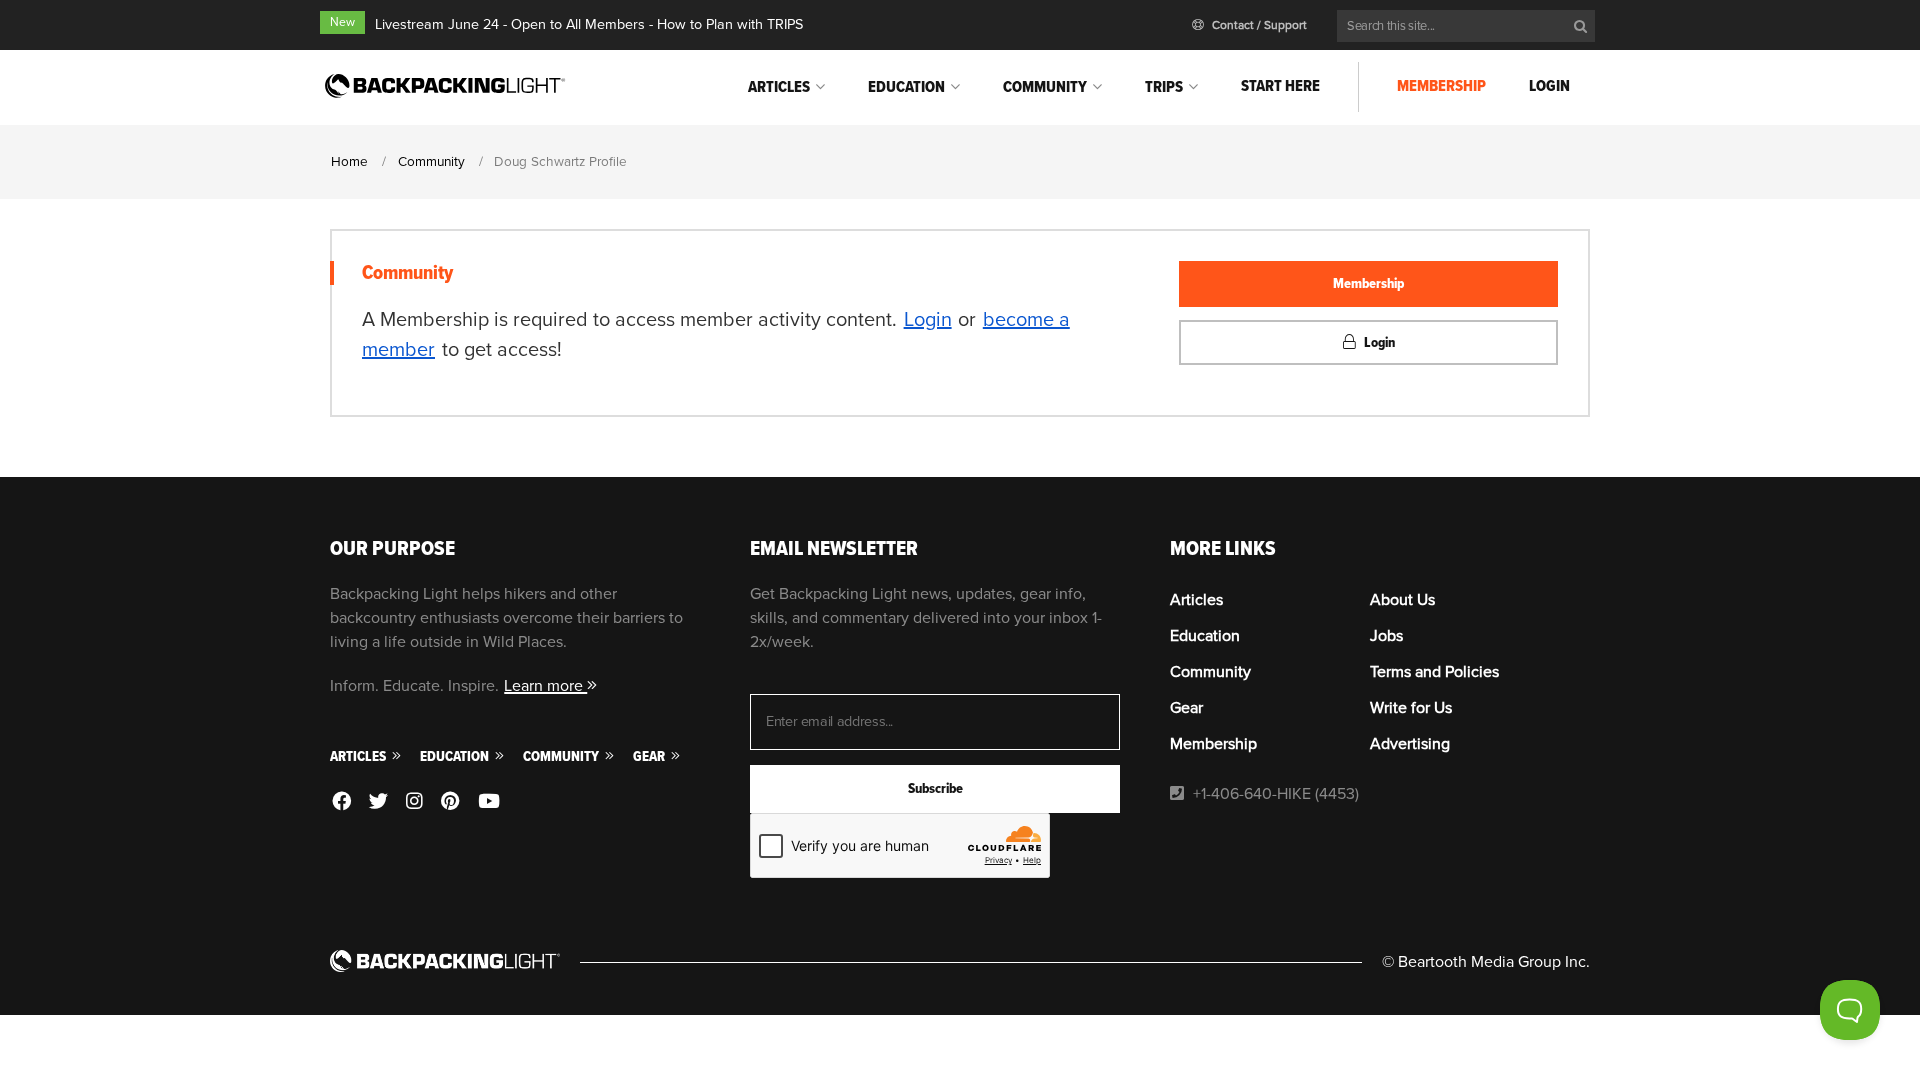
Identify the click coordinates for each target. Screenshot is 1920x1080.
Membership (1441, 86)
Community (1045, 87)
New (342, 22)
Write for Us (1411, 708)
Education (906, 87)
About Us (1402, 600)
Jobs (1386, 636)
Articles (779, 87)
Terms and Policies (1434, 672)
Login (1549, 86)
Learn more (545, 686)
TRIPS (1164, 87)
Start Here (1280, 86)
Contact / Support (1258, 25)
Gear (650, 756)
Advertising (1410, 744)
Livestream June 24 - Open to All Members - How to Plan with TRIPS (589, 24)
